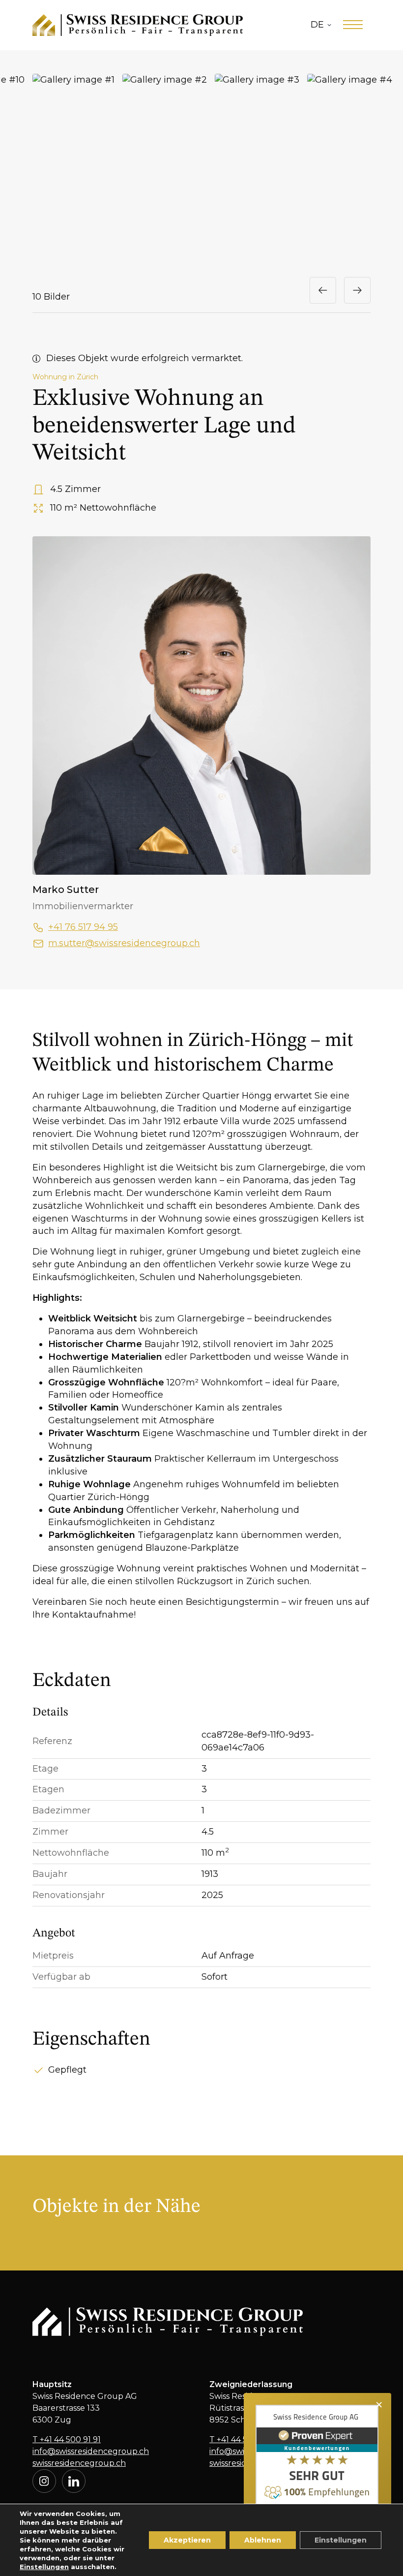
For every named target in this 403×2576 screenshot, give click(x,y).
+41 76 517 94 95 (83, 927)
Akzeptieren (187, 2540)
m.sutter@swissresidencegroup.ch (124, 943)
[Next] (357, 290)
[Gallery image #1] (73, 171)
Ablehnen (263, 2540)
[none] (321, 25)
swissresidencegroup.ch (79, 2463)
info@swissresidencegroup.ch (91, 2451)
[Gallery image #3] (257, 171)
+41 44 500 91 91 (67, 2439)
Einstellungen (44, 2567)
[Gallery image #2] (165, 171)
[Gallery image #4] (350, 171)
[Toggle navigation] (353, 25)
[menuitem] (321, 25)
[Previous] (323, 290)
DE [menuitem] (317, 25)
